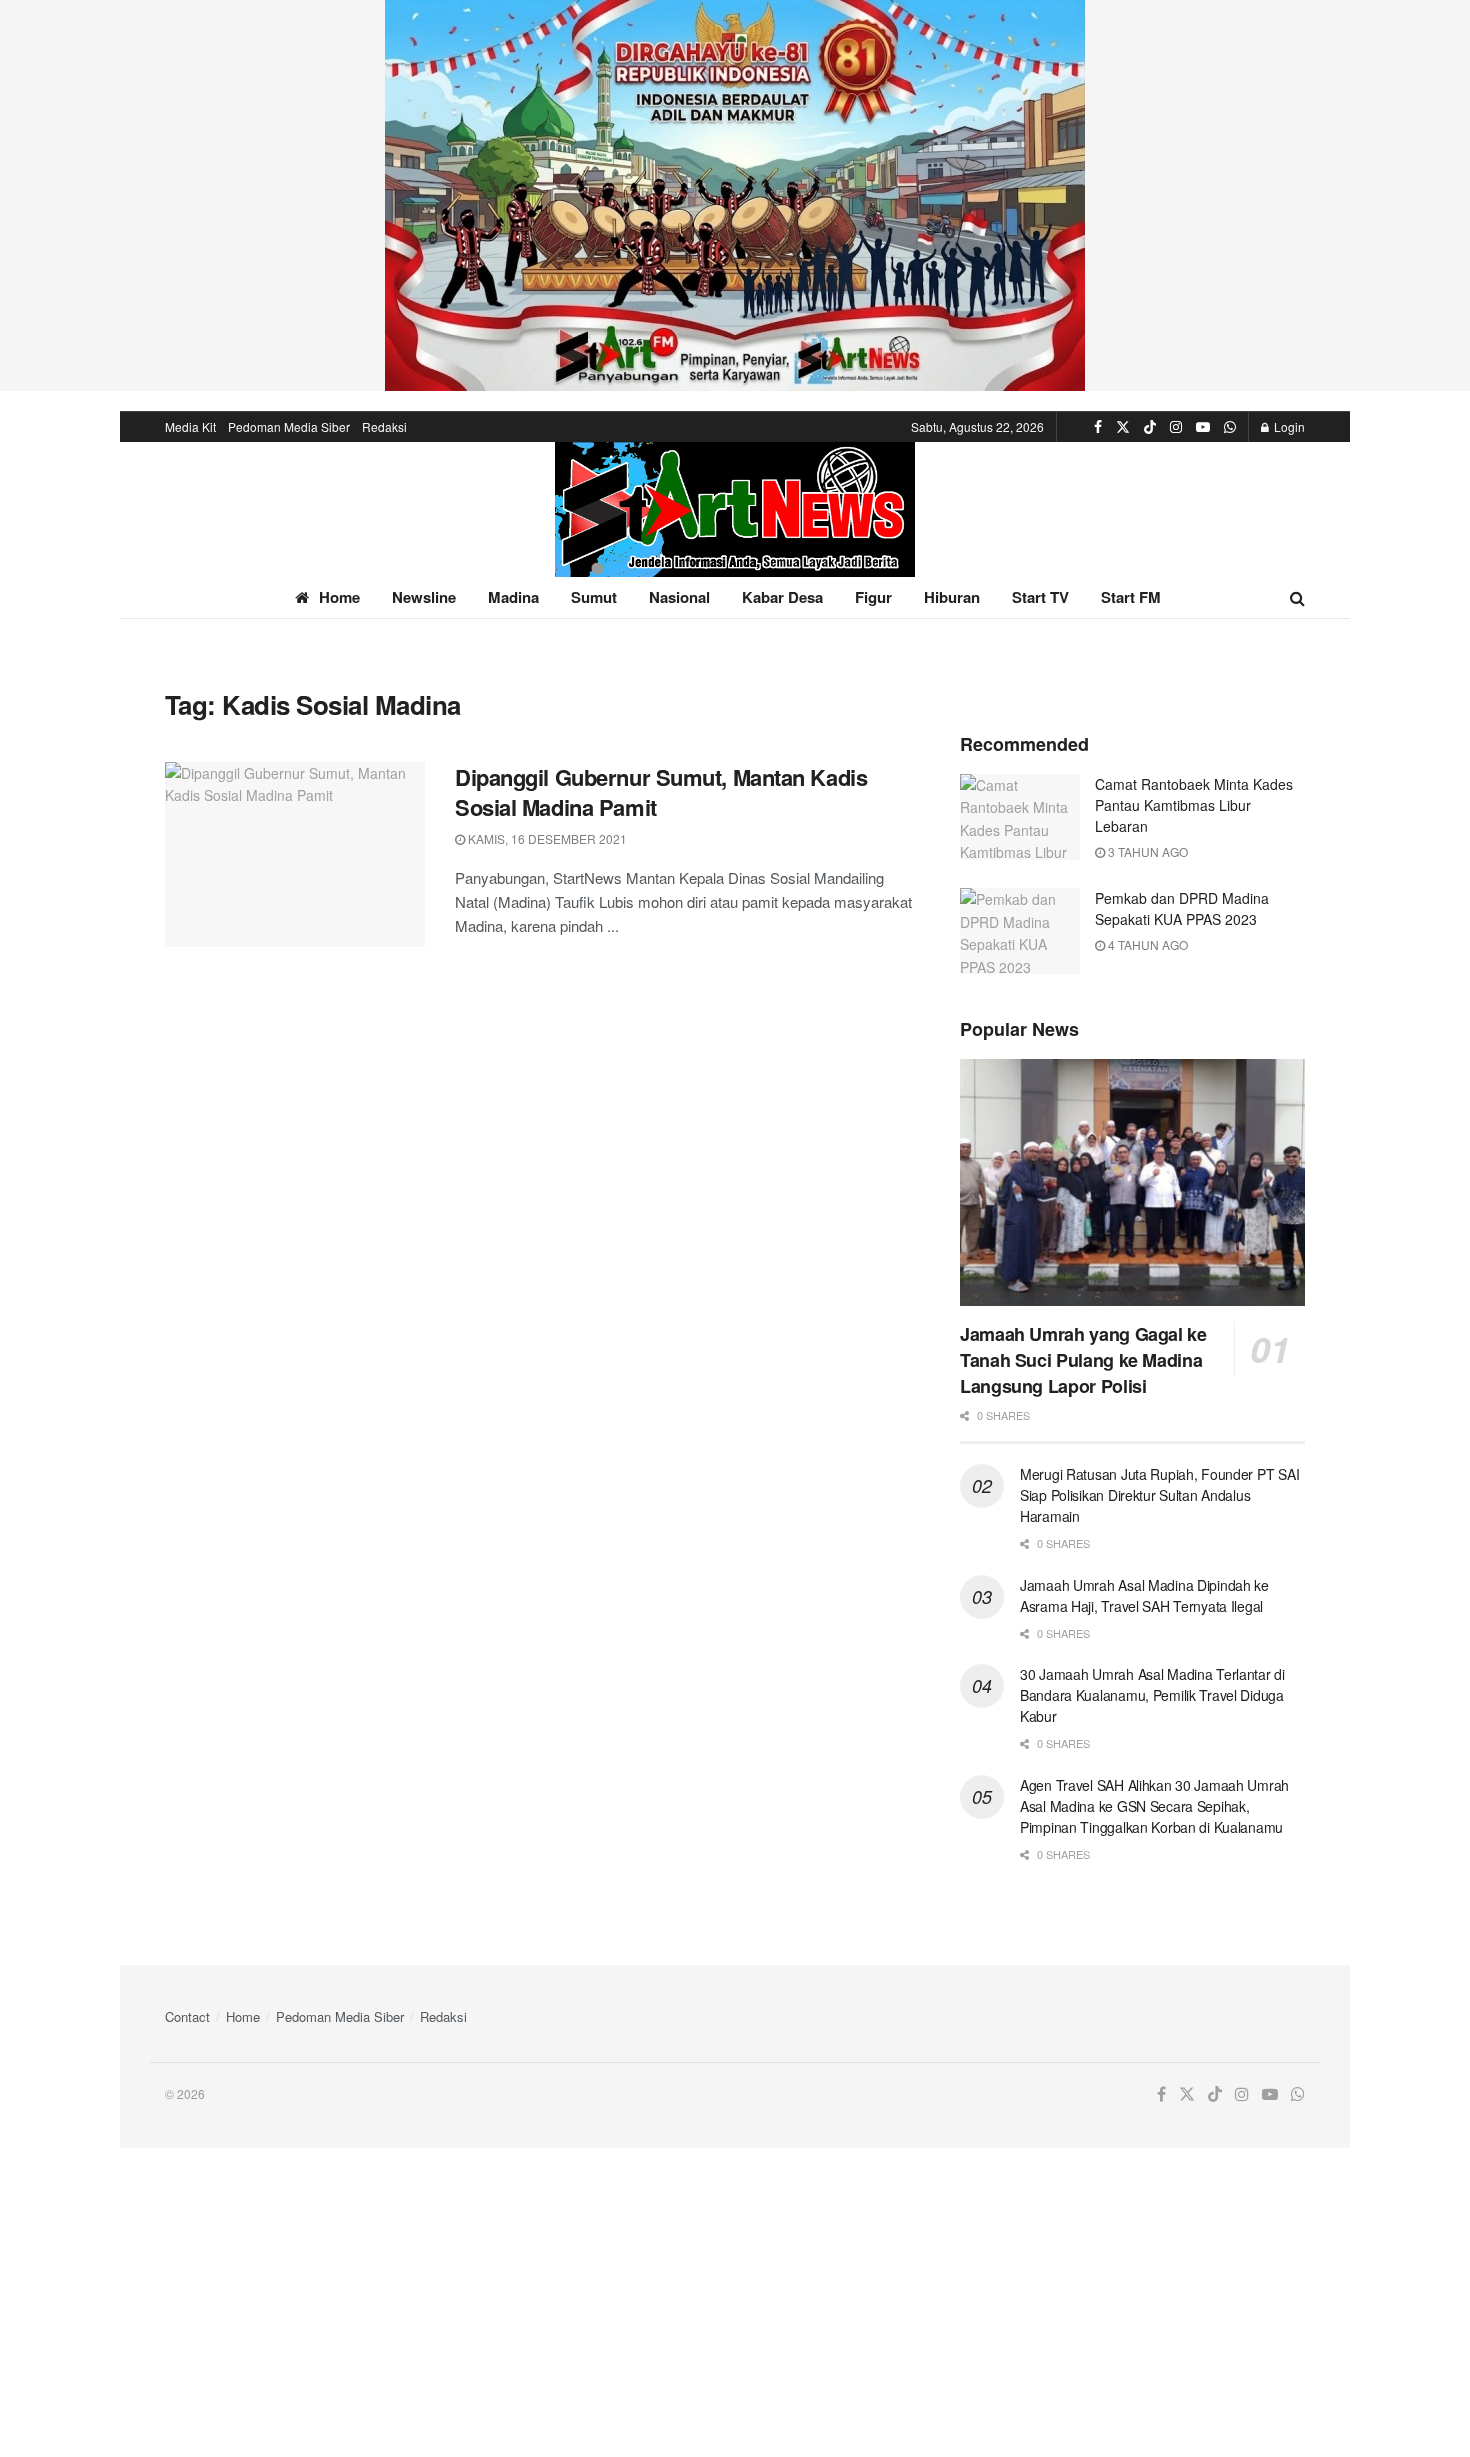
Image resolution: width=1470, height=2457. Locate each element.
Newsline (424, 597)
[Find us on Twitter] (1123, 427)
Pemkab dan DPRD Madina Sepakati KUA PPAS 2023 (1182, 908)
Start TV (1040, 597)
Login (1288, 426)
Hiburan (952, 597)
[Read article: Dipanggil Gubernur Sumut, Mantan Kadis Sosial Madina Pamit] (295, 855)
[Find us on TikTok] (1150, 427)
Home (339, 597)
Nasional (679, 597)
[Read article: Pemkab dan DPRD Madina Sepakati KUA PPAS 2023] (1020, 931)
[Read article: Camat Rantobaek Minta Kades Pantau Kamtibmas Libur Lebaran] (1020, 817)
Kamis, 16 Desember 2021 (546, 838)
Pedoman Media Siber (289, 426)
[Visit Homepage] (735, 509)
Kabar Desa (782, 597)
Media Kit (190, 426)
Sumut (594, 597)
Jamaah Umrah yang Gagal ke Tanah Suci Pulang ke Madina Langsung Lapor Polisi (1083, 1360)
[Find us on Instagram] (1176, 427)
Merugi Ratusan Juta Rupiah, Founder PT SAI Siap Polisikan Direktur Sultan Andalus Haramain (1159, 1495)
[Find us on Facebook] (1098, 427)
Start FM (1131, 597)
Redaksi (384, 426)
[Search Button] (1297, 597)
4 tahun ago (1146, 944)
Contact (187, 2016)
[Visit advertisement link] (735, 195)
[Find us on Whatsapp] (1230, 427)
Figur (873, 597)
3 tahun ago (1146, 851)
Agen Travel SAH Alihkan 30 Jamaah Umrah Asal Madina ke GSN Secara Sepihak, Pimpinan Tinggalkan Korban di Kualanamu (1154, 1806)
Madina (513, 597)
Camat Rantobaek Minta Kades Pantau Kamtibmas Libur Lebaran (1194, 805)
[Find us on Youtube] (1203, 427)
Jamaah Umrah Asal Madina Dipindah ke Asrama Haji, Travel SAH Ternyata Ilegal (1144, 1595)
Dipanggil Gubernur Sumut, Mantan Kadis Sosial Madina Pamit (661, 792)
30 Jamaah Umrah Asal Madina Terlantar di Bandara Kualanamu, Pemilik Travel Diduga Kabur (1152, 1695)
